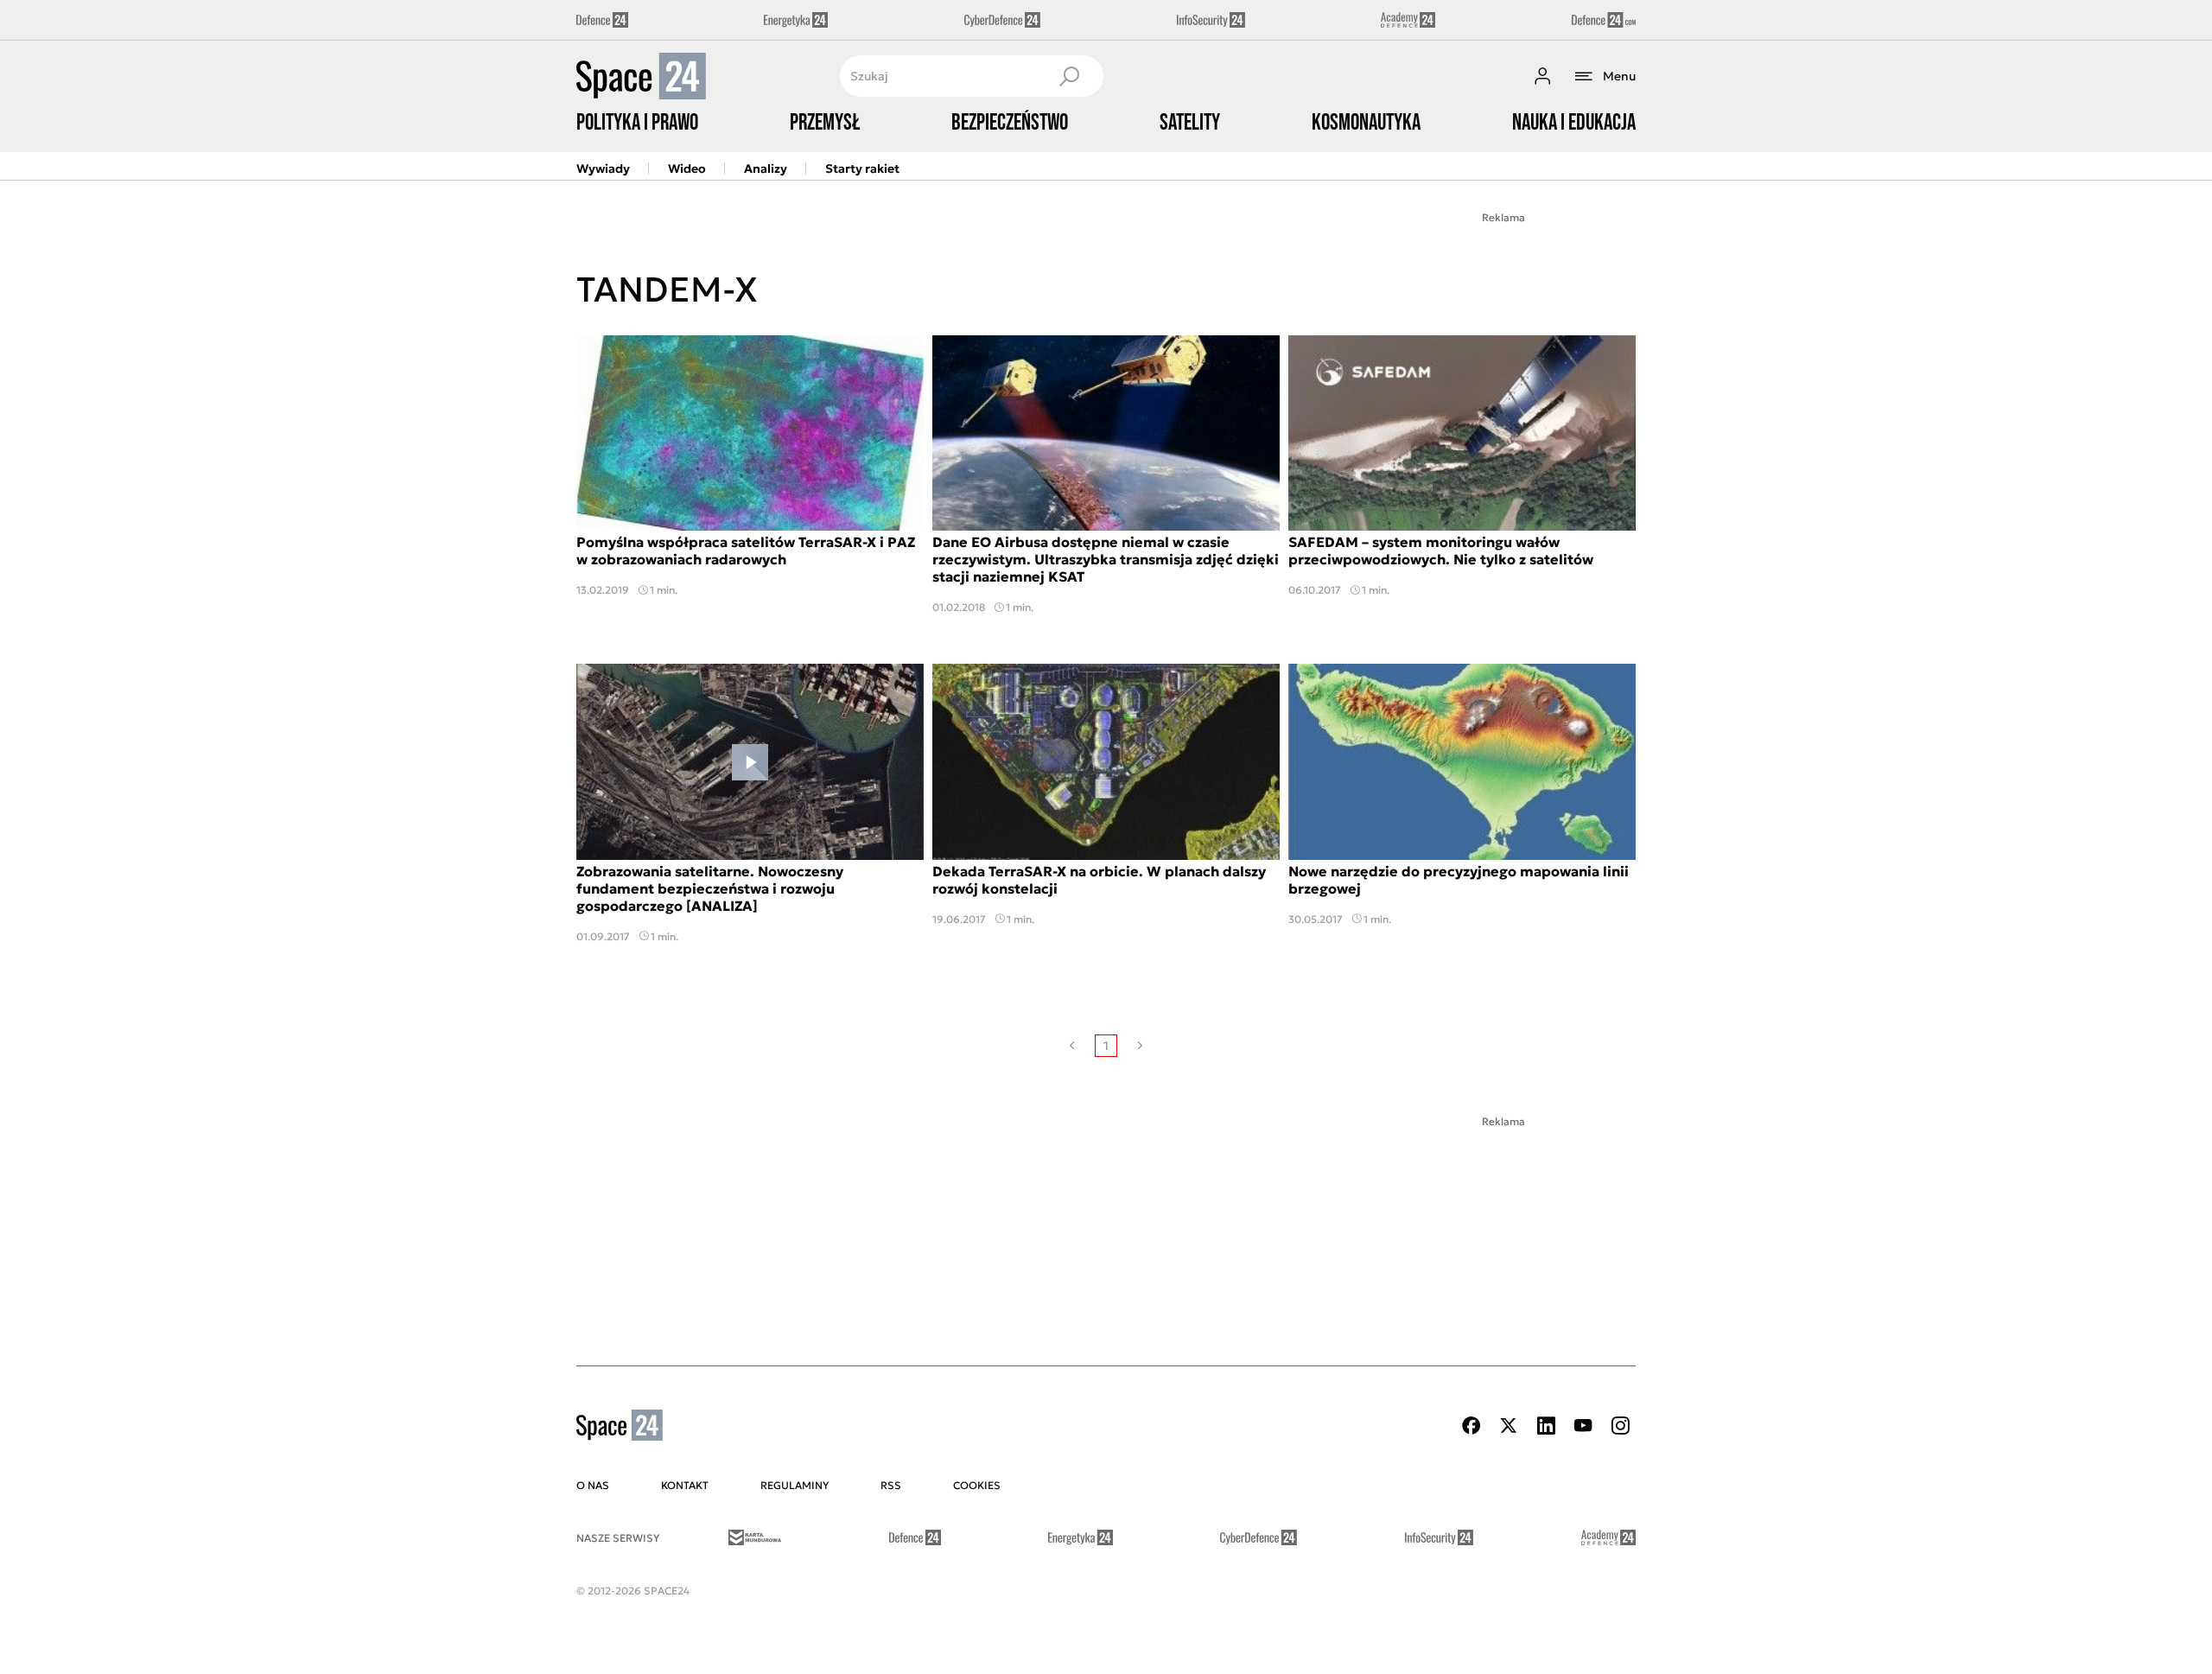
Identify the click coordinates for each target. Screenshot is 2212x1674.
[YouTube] (1583, 1426)
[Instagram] (1620, 1426)
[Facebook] (1471, 1426)
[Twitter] (1509, 1426)
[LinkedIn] (1546, 1426)
